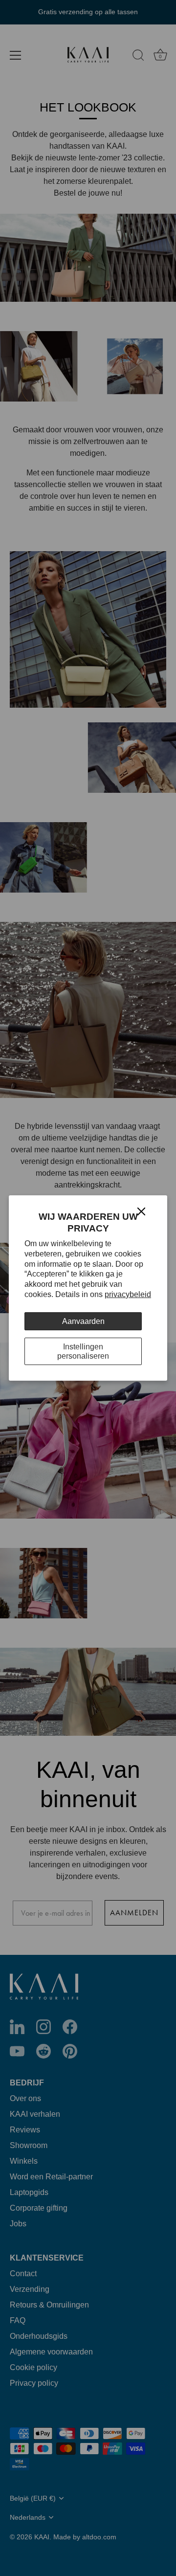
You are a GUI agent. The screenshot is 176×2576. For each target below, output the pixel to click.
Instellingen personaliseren (83, 1351)
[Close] (141, 1211)
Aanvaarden (83, 1321)
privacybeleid (128, 1294)
